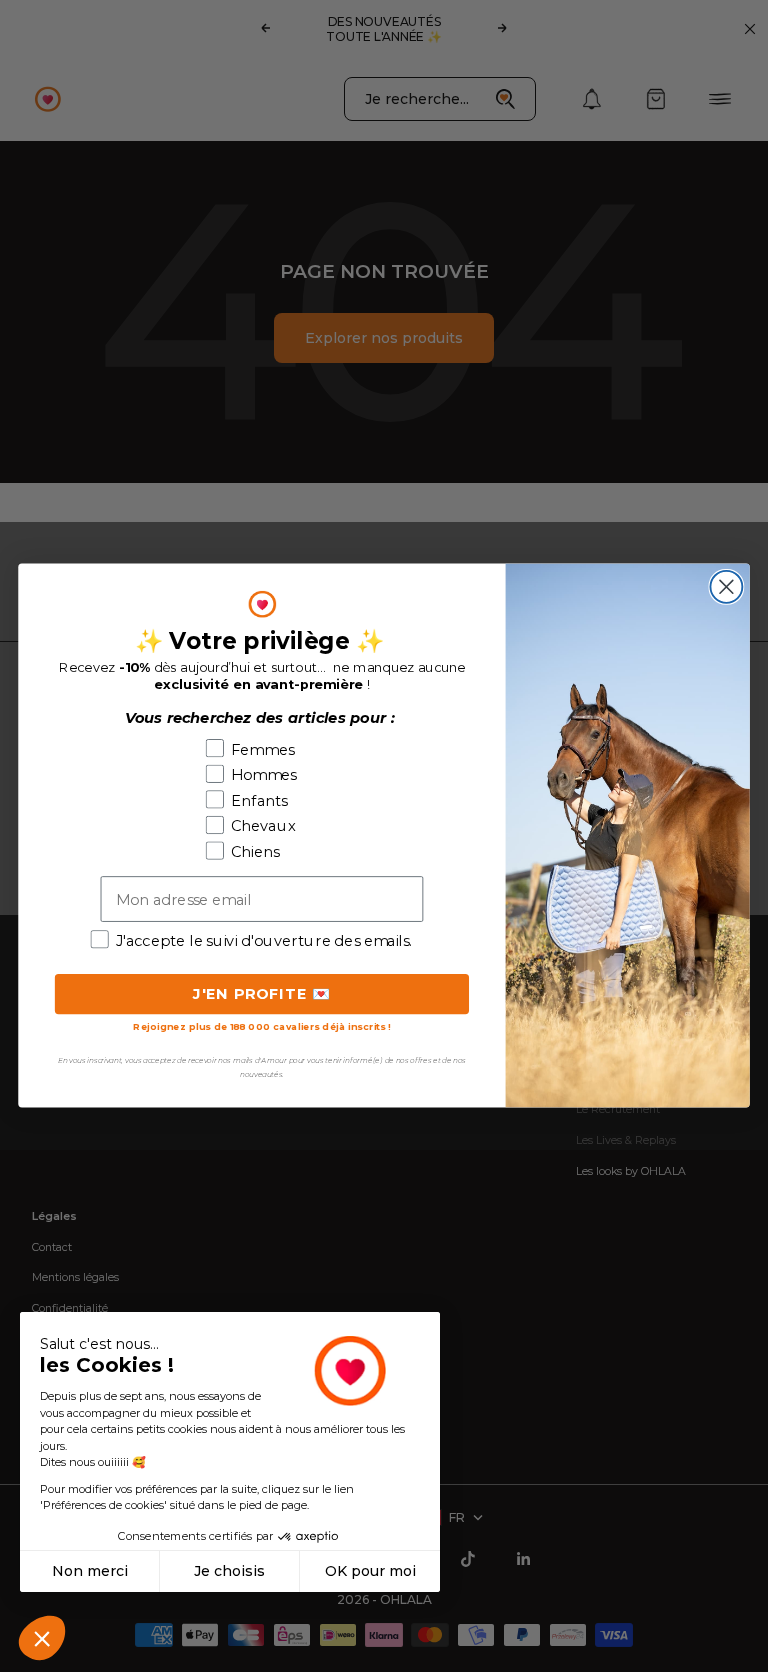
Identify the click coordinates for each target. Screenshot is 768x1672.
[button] (42, 1638)
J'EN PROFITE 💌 (262, 994)
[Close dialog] (726, 587)
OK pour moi (370, 1571)
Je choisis (229, 1571)
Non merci (90, 1571)
